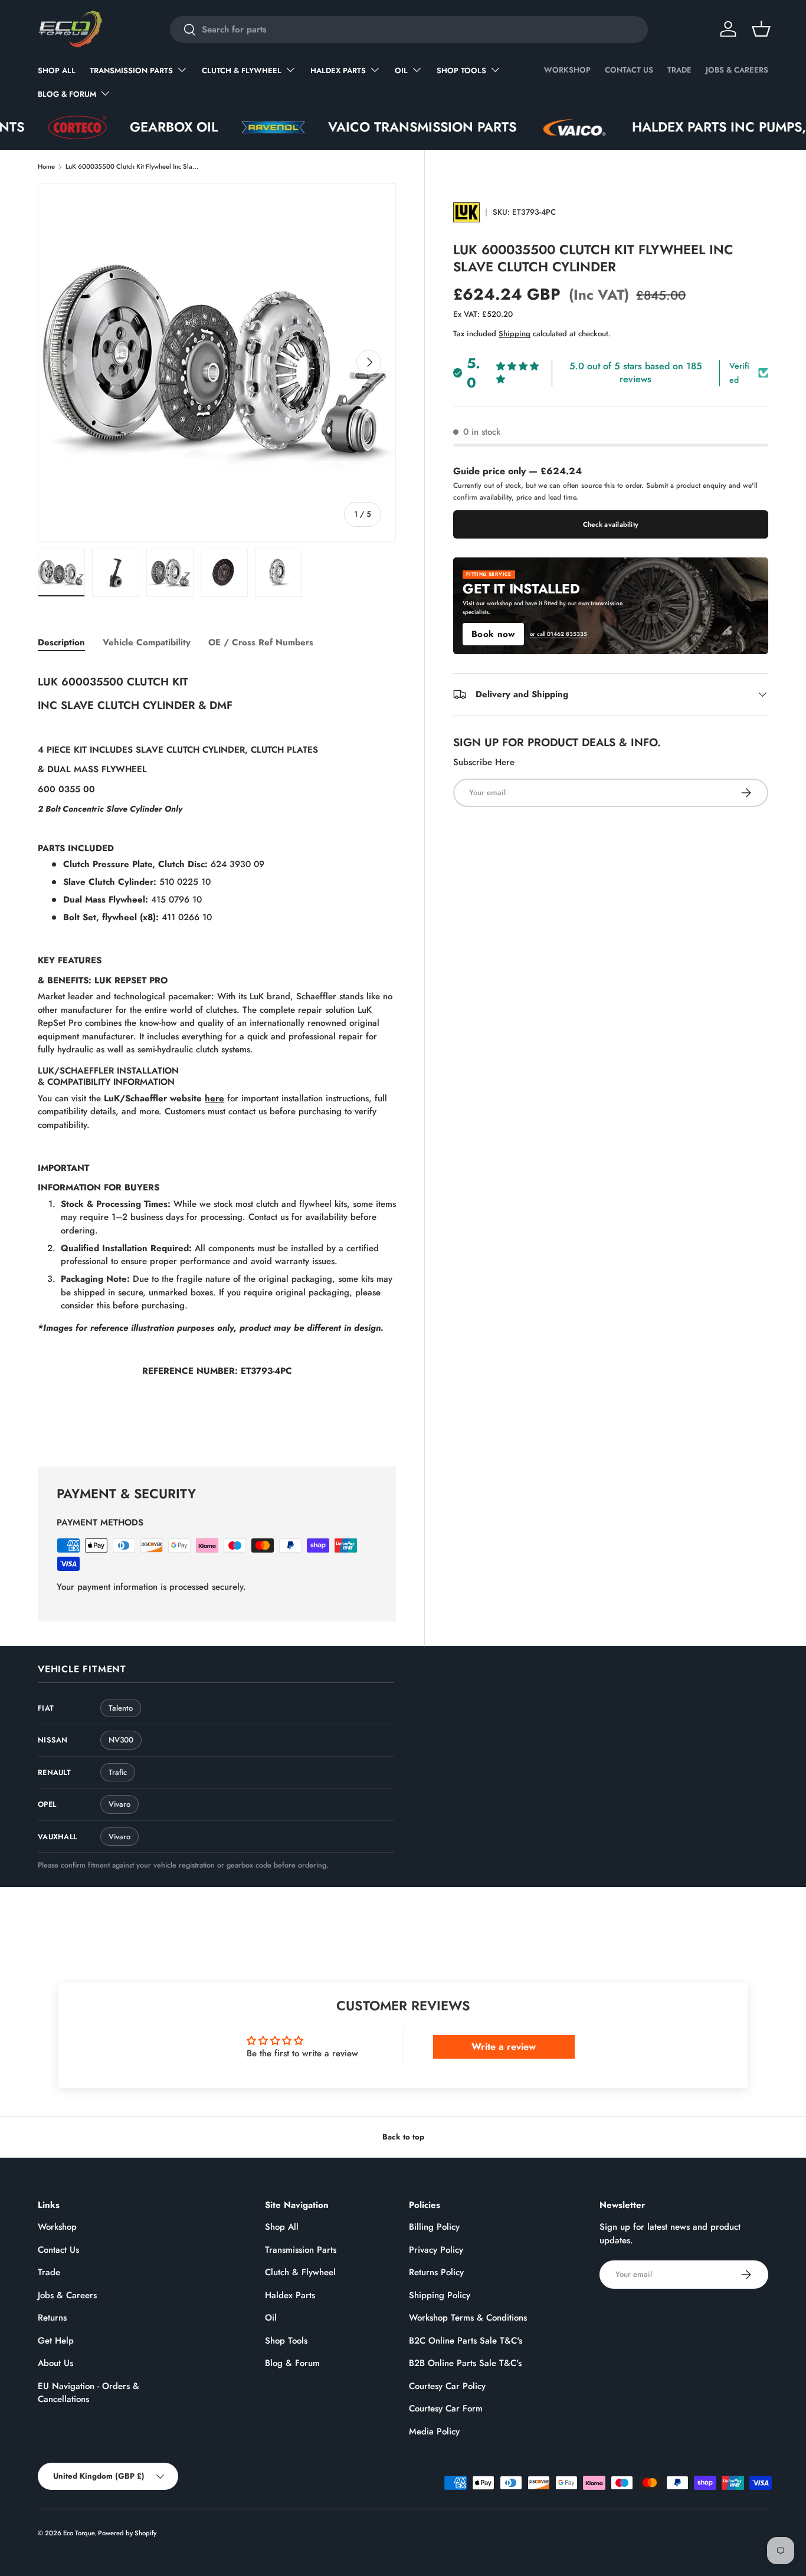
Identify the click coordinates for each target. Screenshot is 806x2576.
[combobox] (409, 29)
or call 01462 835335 (558, 634)
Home (46, 166)
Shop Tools (461, 70)
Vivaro (119, 1804)
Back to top (403, 2137)
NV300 (121, 1740)
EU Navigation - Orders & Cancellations (89, 2393)
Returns (52, 2318)
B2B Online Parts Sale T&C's (465, 2363)
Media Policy (434, 2431)
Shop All (57, 70)
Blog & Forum (67, 94)
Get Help (56, 2341)
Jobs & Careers (737, 70)
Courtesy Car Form (446, 2408)
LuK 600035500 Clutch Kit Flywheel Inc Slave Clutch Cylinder (132, 166)
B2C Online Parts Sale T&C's (466, 2341)
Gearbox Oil (102, 127)
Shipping (515, 334)
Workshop (567, 70)
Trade (679, 70)
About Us (55, 2363)
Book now (493, 634)
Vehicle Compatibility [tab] (147, 642)
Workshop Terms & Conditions (468, 2318)
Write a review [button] (504, 2047)
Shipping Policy (440, 2295)
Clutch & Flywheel (242, 70)
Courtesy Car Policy (447, 2386)
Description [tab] (61, 642)
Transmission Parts (131, 70)
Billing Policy (434, 2227)
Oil (401, 70)
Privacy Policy (436, 2250)
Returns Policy (436, 2272)
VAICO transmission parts (351, 127)
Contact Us (629, 70)
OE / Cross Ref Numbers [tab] (261, 642)
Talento (121, 1708)
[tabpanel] (217, 1052)
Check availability (611, 524)
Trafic (118, 1772)
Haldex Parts (338, 70)
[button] (761, 29)
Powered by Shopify (127, 2533)
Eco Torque (79, 2533)
